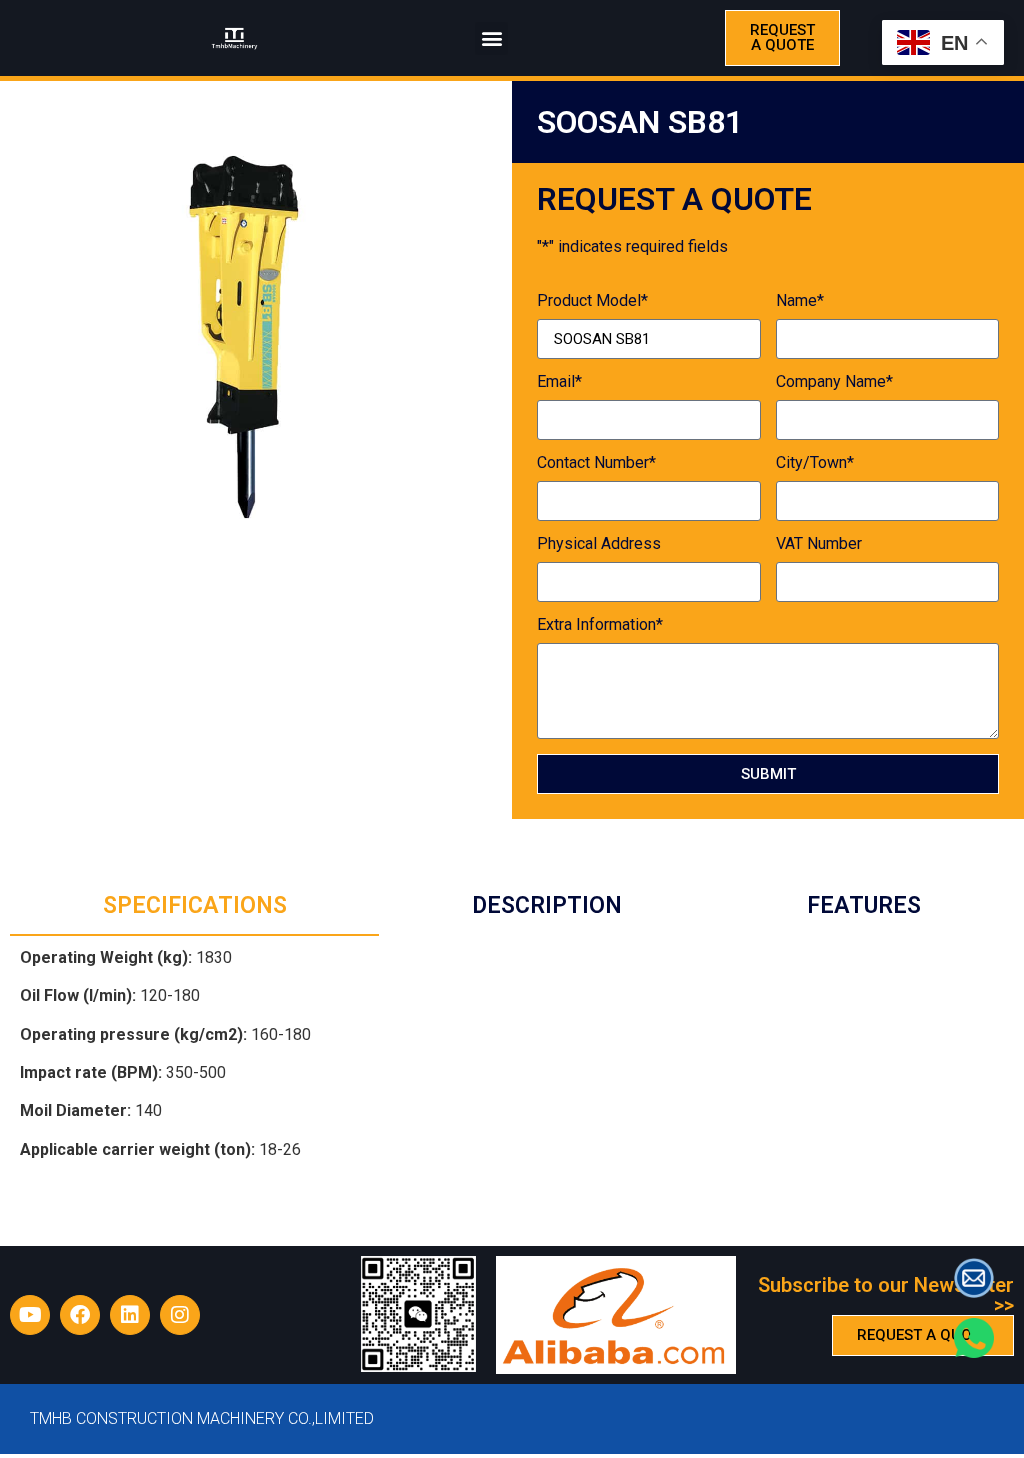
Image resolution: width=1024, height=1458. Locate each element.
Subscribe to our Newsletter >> (886, 1295)
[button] (491, 38)
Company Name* (834, 382)
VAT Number (819, 544)
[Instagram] (180, 1315)
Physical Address (599, 544)
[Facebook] (80, 1315)
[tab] (194, 907)
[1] (256, 337)
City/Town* (815, 463)
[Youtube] (30, 1315)
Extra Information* (600, 625)
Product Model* (592, 301)
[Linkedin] (130, 1315)
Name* (800, 301)
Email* (559, 382)
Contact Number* (596, 463)
